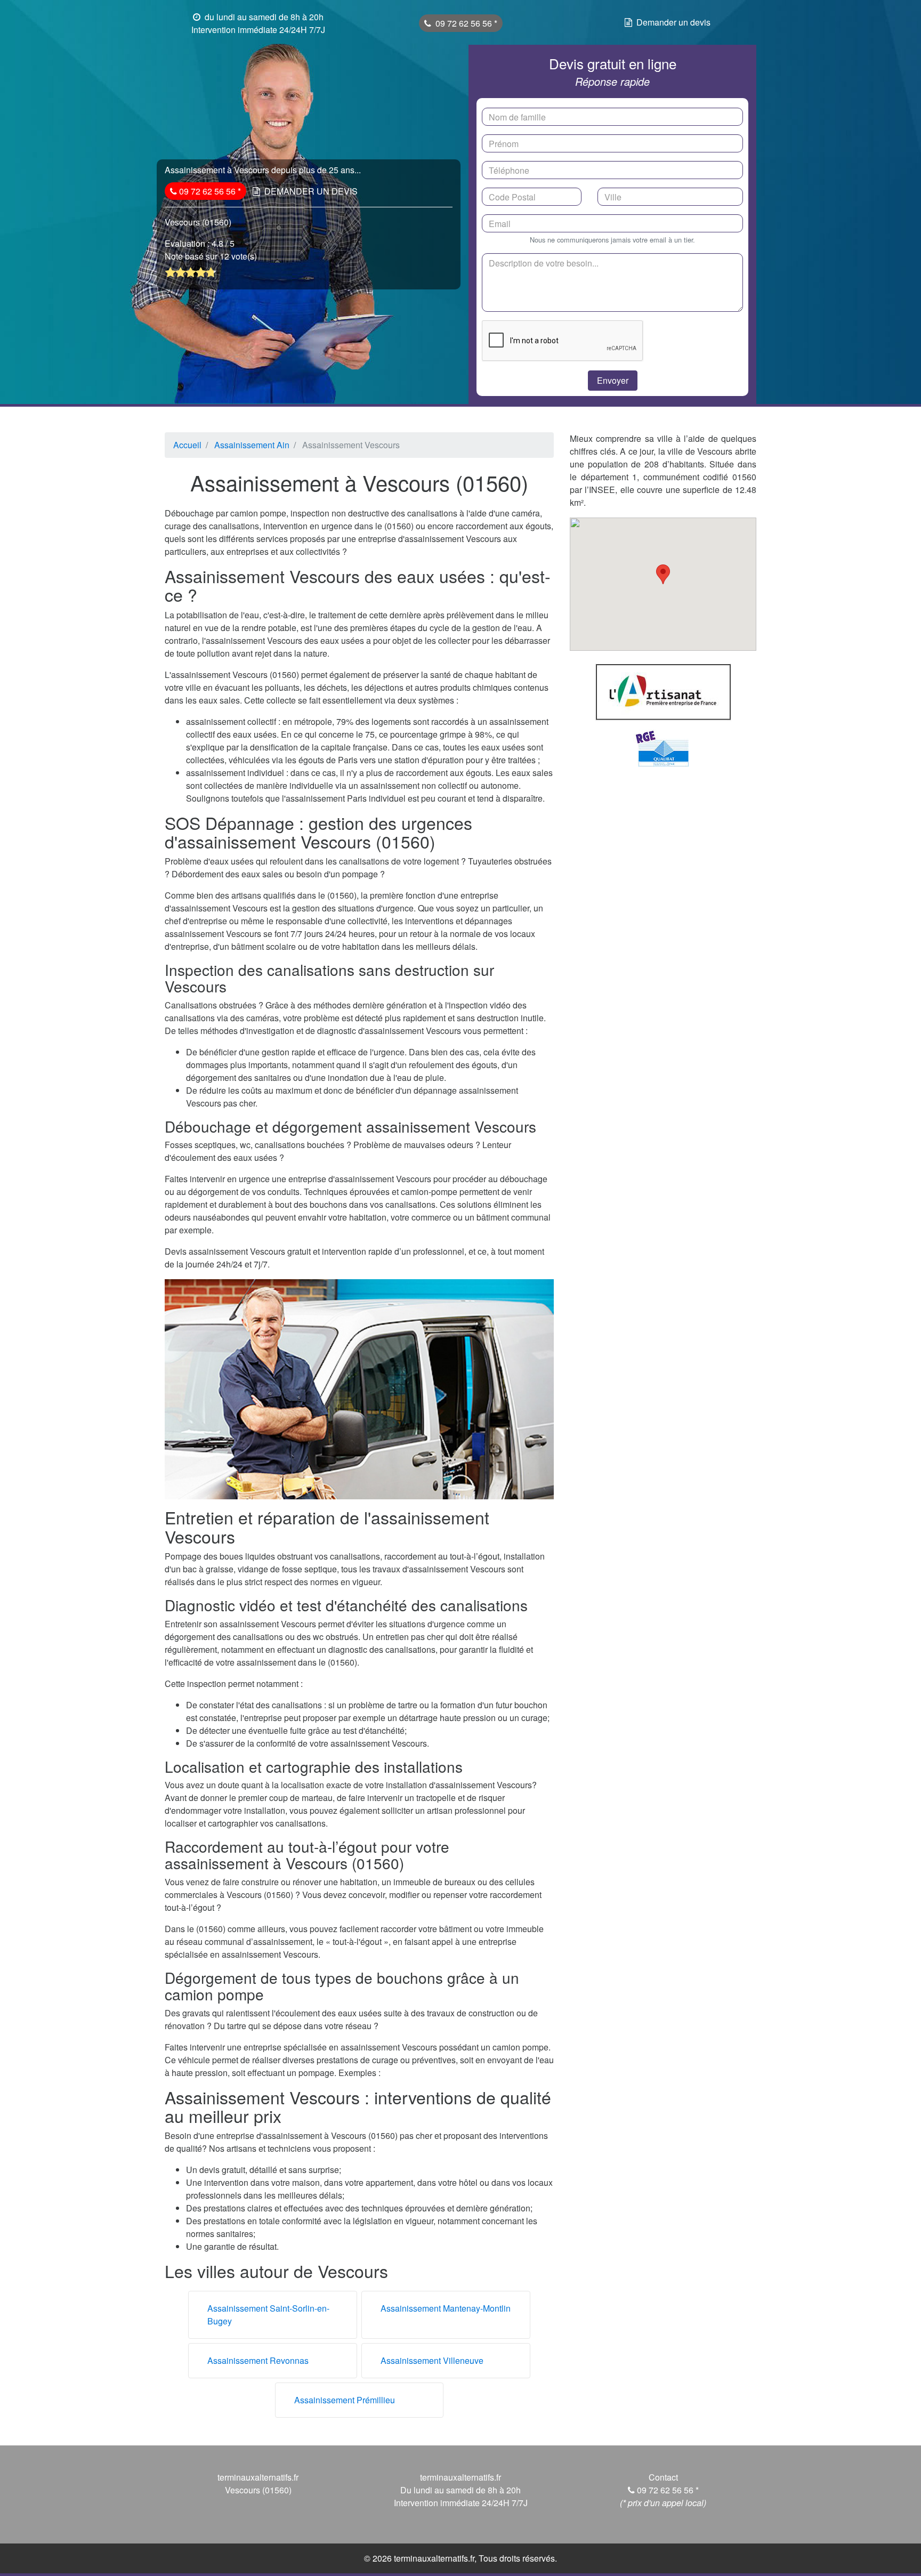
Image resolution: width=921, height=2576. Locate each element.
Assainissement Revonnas (258, 2360)
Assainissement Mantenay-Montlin (446, 2308)
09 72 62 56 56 (465, 23)
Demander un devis (673, 22)
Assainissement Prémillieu (345, 2400)
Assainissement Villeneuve (432, 2360)
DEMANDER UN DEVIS (311, 191)
